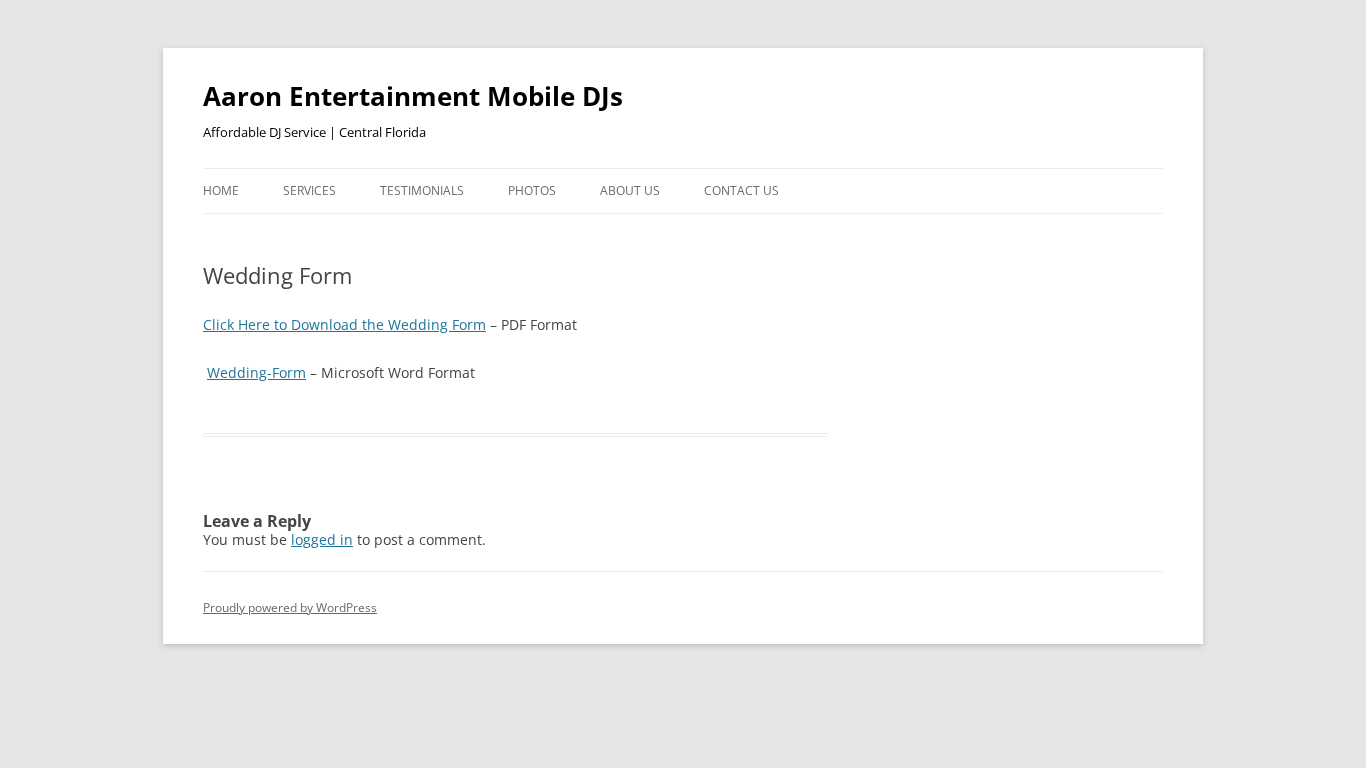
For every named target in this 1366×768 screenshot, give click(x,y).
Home (221, 190)
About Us (630, 190)
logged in (322, 539)
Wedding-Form (256, 372)
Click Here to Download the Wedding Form (344, 324)
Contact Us (741, 190)
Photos (532, 190)
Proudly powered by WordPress (290, 607)
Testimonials (422, 190)
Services (309, 190)
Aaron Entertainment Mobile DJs (413, 96)
